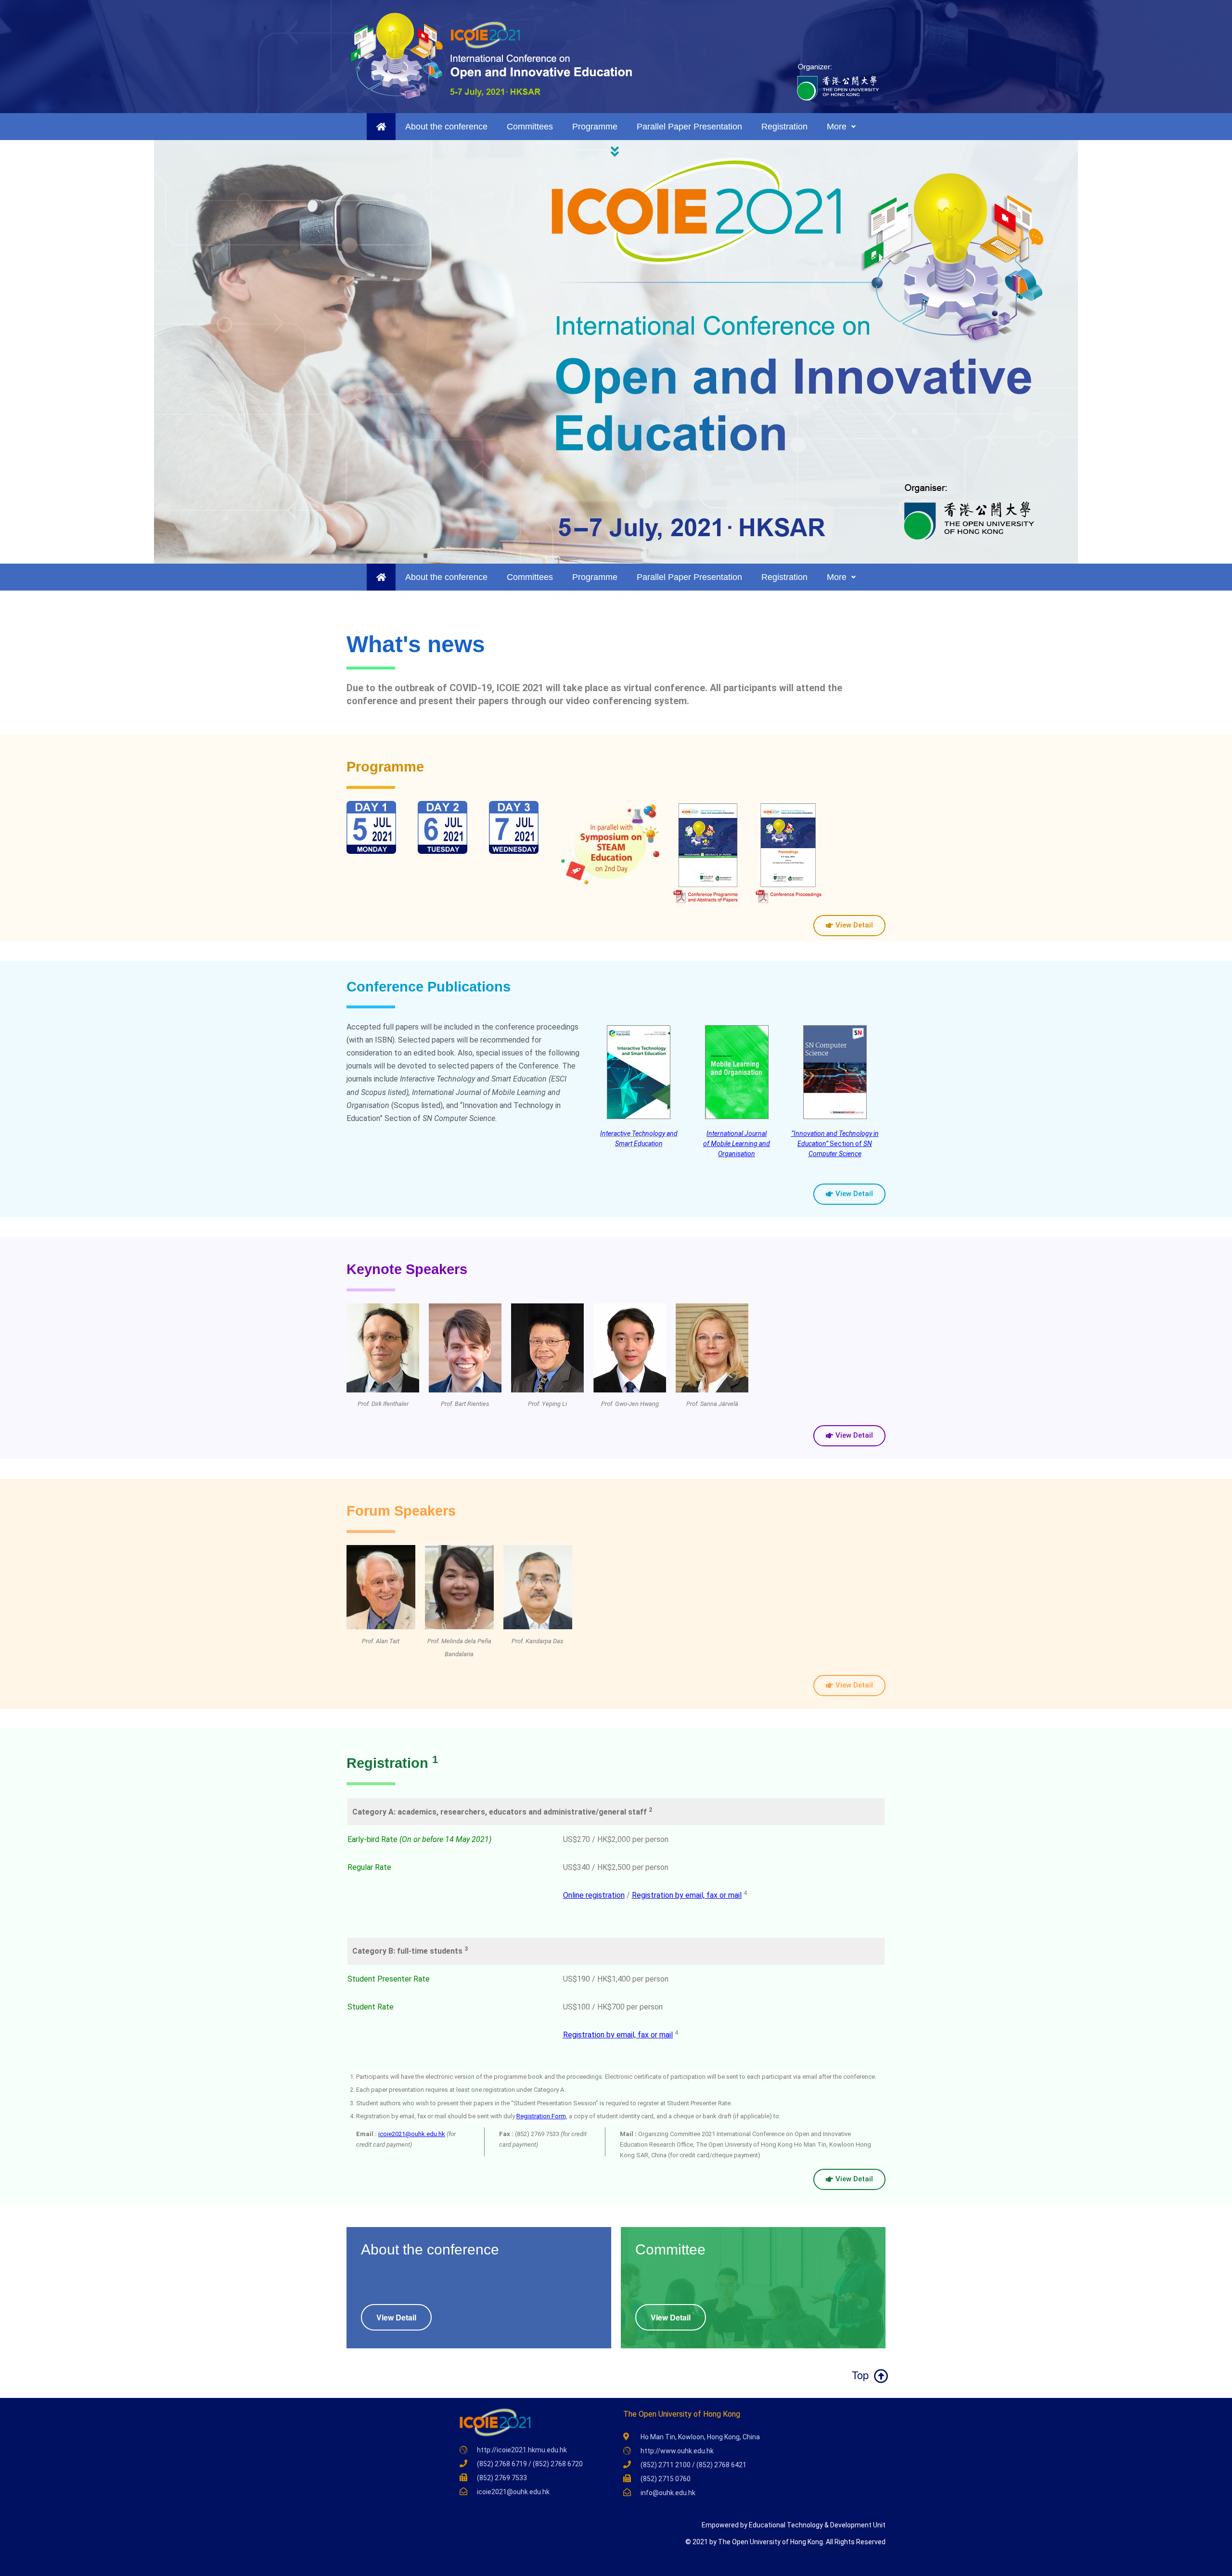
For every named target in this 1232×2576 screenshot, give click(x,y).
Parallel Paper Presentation (689, 127)
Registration (784, 127)
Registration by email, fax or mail (687, 1895)
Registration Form (541, 2116)
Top (859, 2375)
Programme (595, 127)
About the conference (446, 127)
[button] (616, 152)
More (837, 127)
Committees (530, 127)
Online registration (594, 1895)
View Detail (396, 2317)
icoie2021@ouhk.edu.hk (412, 2134)
